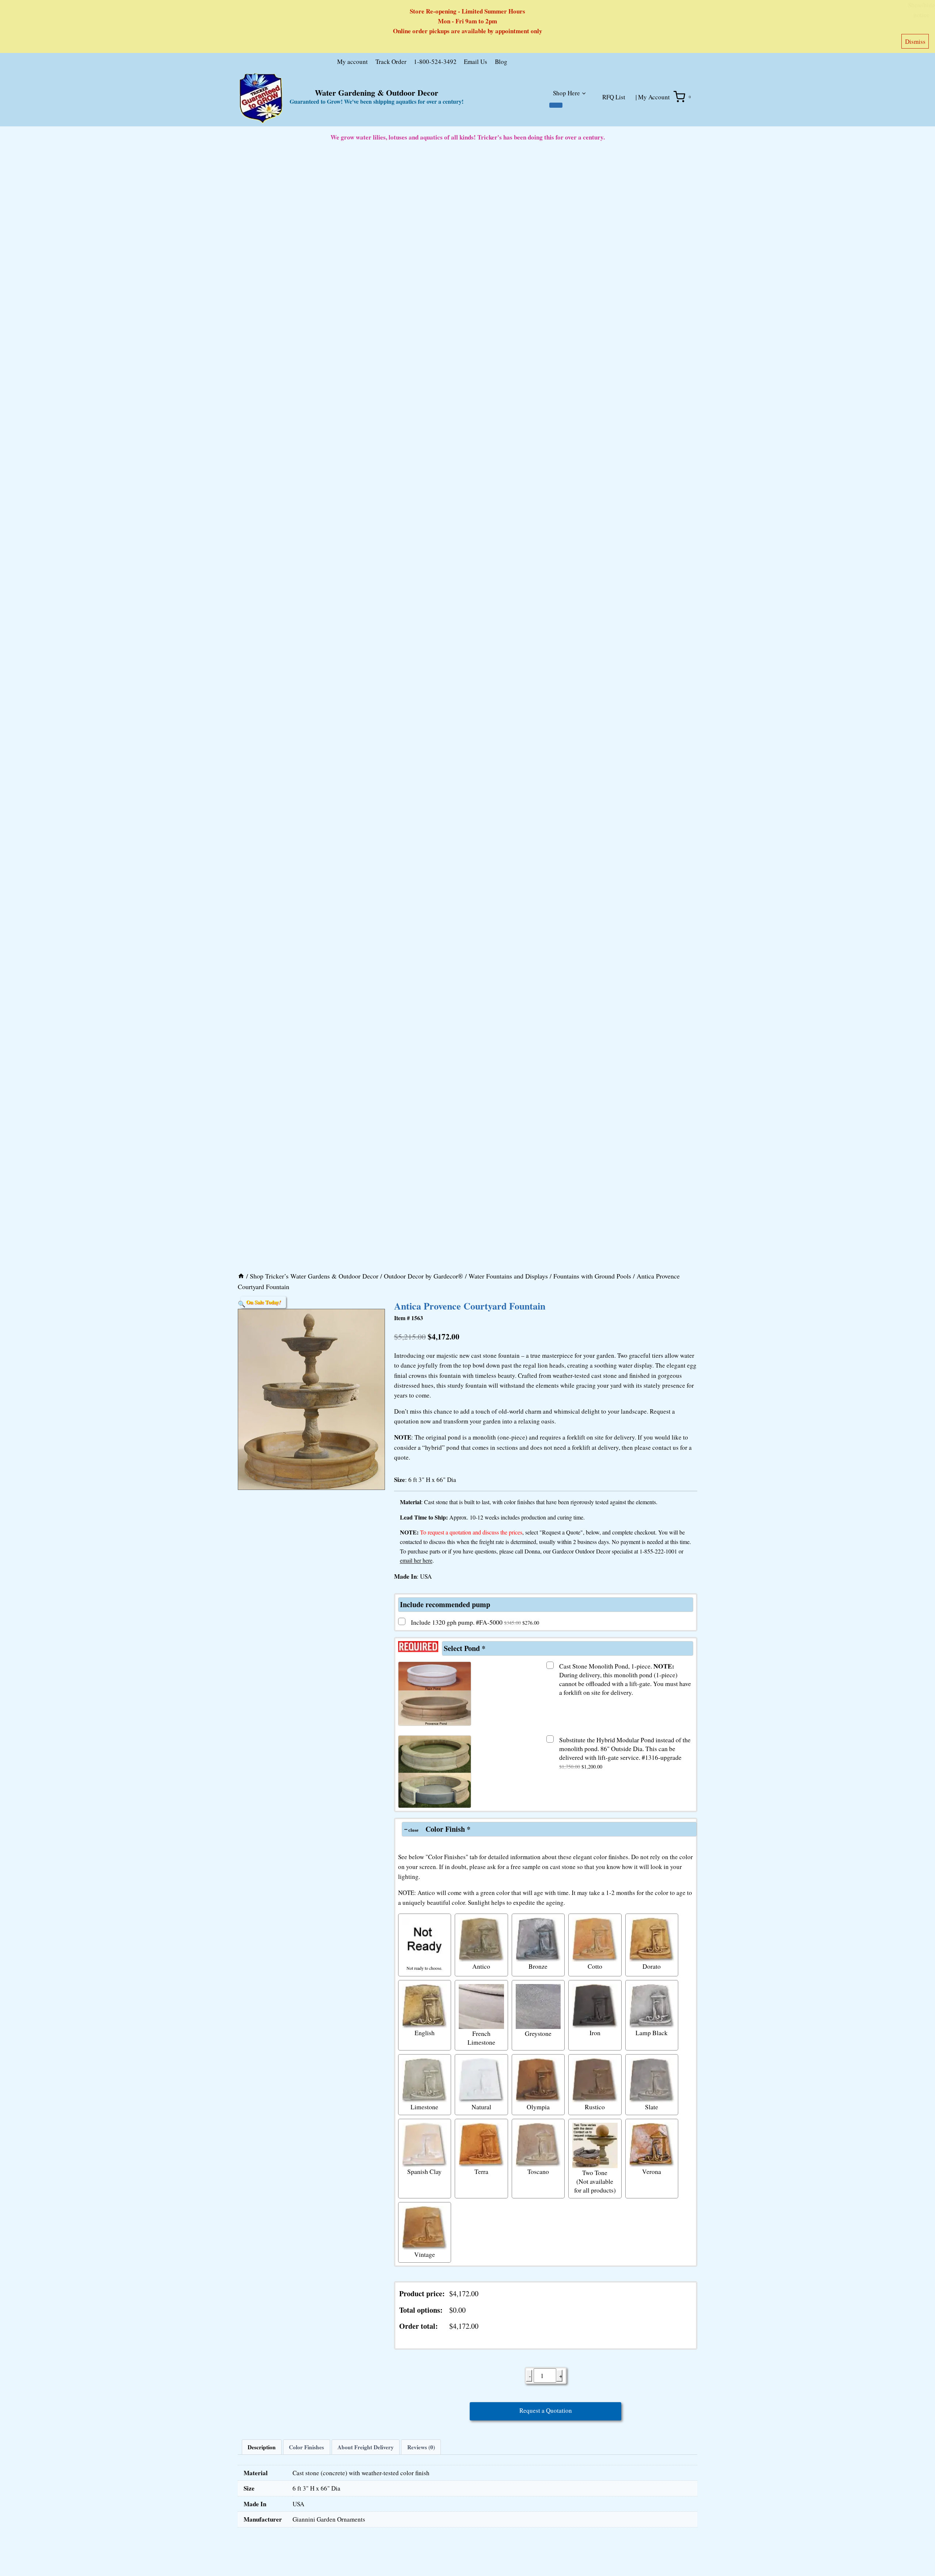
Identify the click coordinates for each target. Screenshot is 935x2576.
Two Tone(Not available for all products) (595, 2181)
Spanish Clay (424, 2171)
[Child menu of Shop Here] (556, 105)
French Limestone (481, 2038)
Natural (481, 2107)
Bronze (538, 1966)
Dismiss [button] (915, 41)
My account (352, 62)
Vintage (425, 2254)
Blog (501, 62)
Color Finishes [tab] (306, 2447)
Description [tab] (262, 2447)
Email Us (476, 62)
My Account (654, 97)
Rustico (595, 2107)
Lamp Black (652, 2033)
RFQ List (614, 97)
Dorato (652, 1966)
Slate (652, 2107)
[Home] (241, 1276)
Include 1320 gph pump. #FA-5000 (475, 1622)
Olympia (538, 2107)
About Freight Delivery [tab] (366, 2447)
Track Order (391, 62)
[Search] (589, 63)
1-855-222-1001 (658, 1551)
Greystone (538, 2033)
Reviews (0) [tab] (421, 2447)
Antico (481, 1966)
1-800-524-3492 (435, 62)
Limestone (424, 2107)
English (425, 2033)
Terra (481, 2171)
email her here (416, 1560)
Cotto (595, 1966)
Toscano (538, 2171)
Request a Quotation (546, 2410)
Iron (595, 2033)
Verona (652, 2171)
